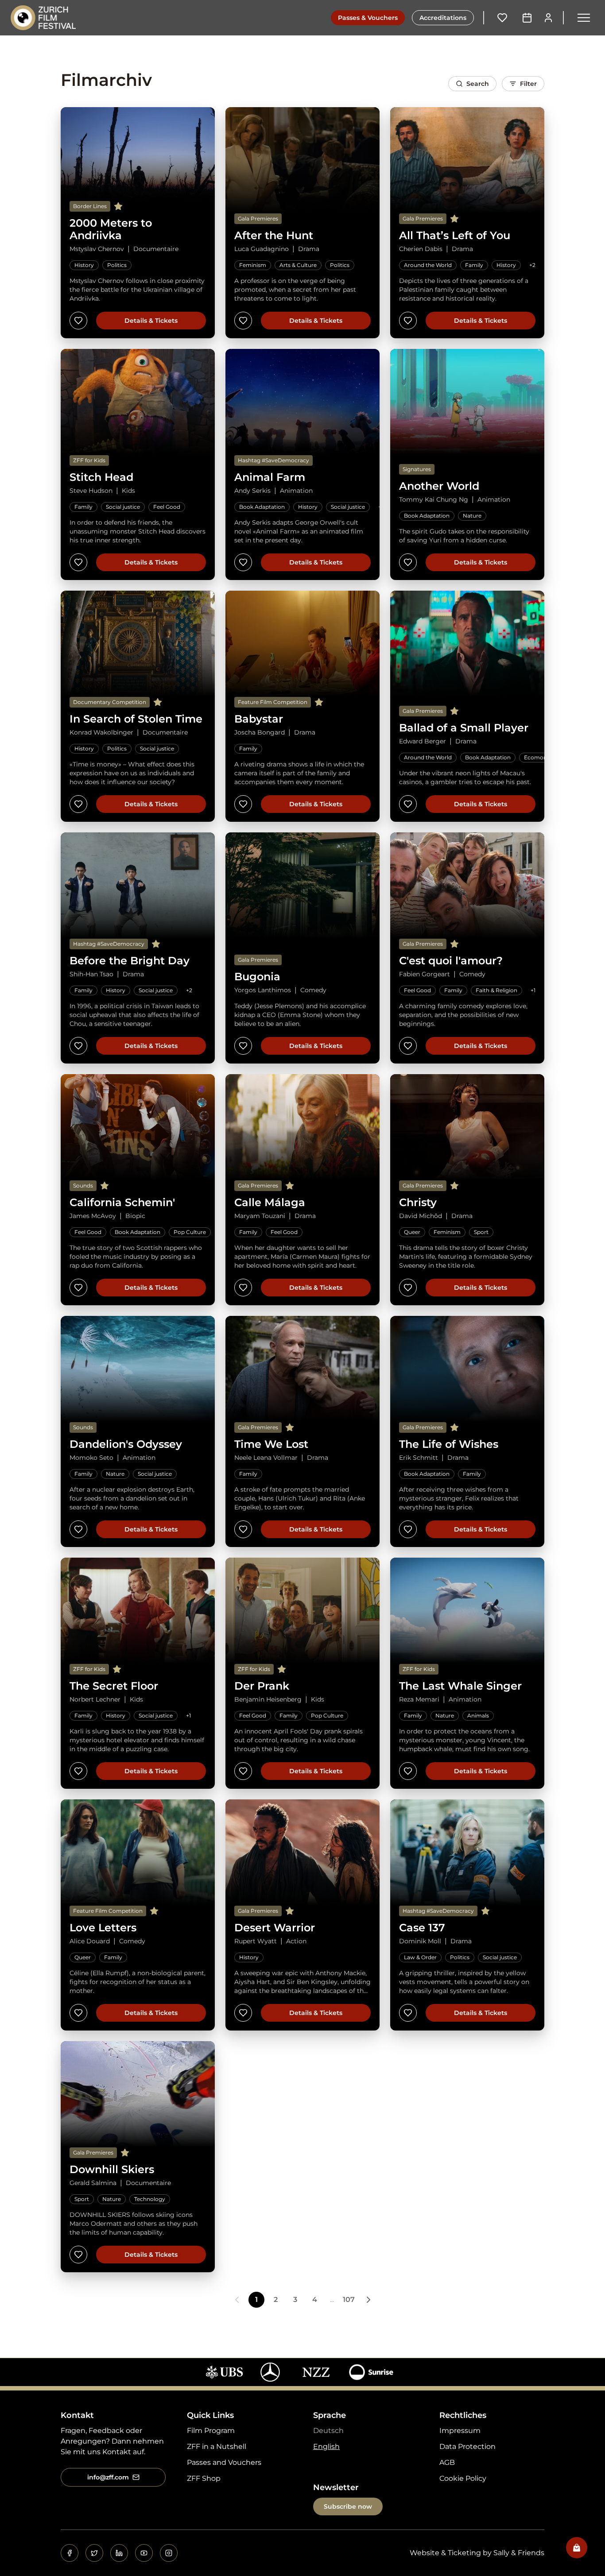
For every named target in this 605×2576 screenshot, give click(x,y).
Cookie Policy (463, 2478)
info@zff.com (108, 2477)
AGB (447, 2462)
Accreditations (443, 18)
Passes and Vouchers (224, 2462)
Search (478, 84)
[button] (584, 18)
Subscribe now (348, 2506)
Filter (528, 84)
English (326, 2446)
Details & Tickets (151, 321)
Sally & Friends (519, 2553)
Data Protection (467, 2446)
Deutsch (328, 2431)
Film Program (211, 2431)
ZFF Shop (204, 2478)
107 (349, 2299)
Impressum (460, 2431)
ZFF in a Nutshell (217, 2446)
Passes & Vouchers (368, 18)
